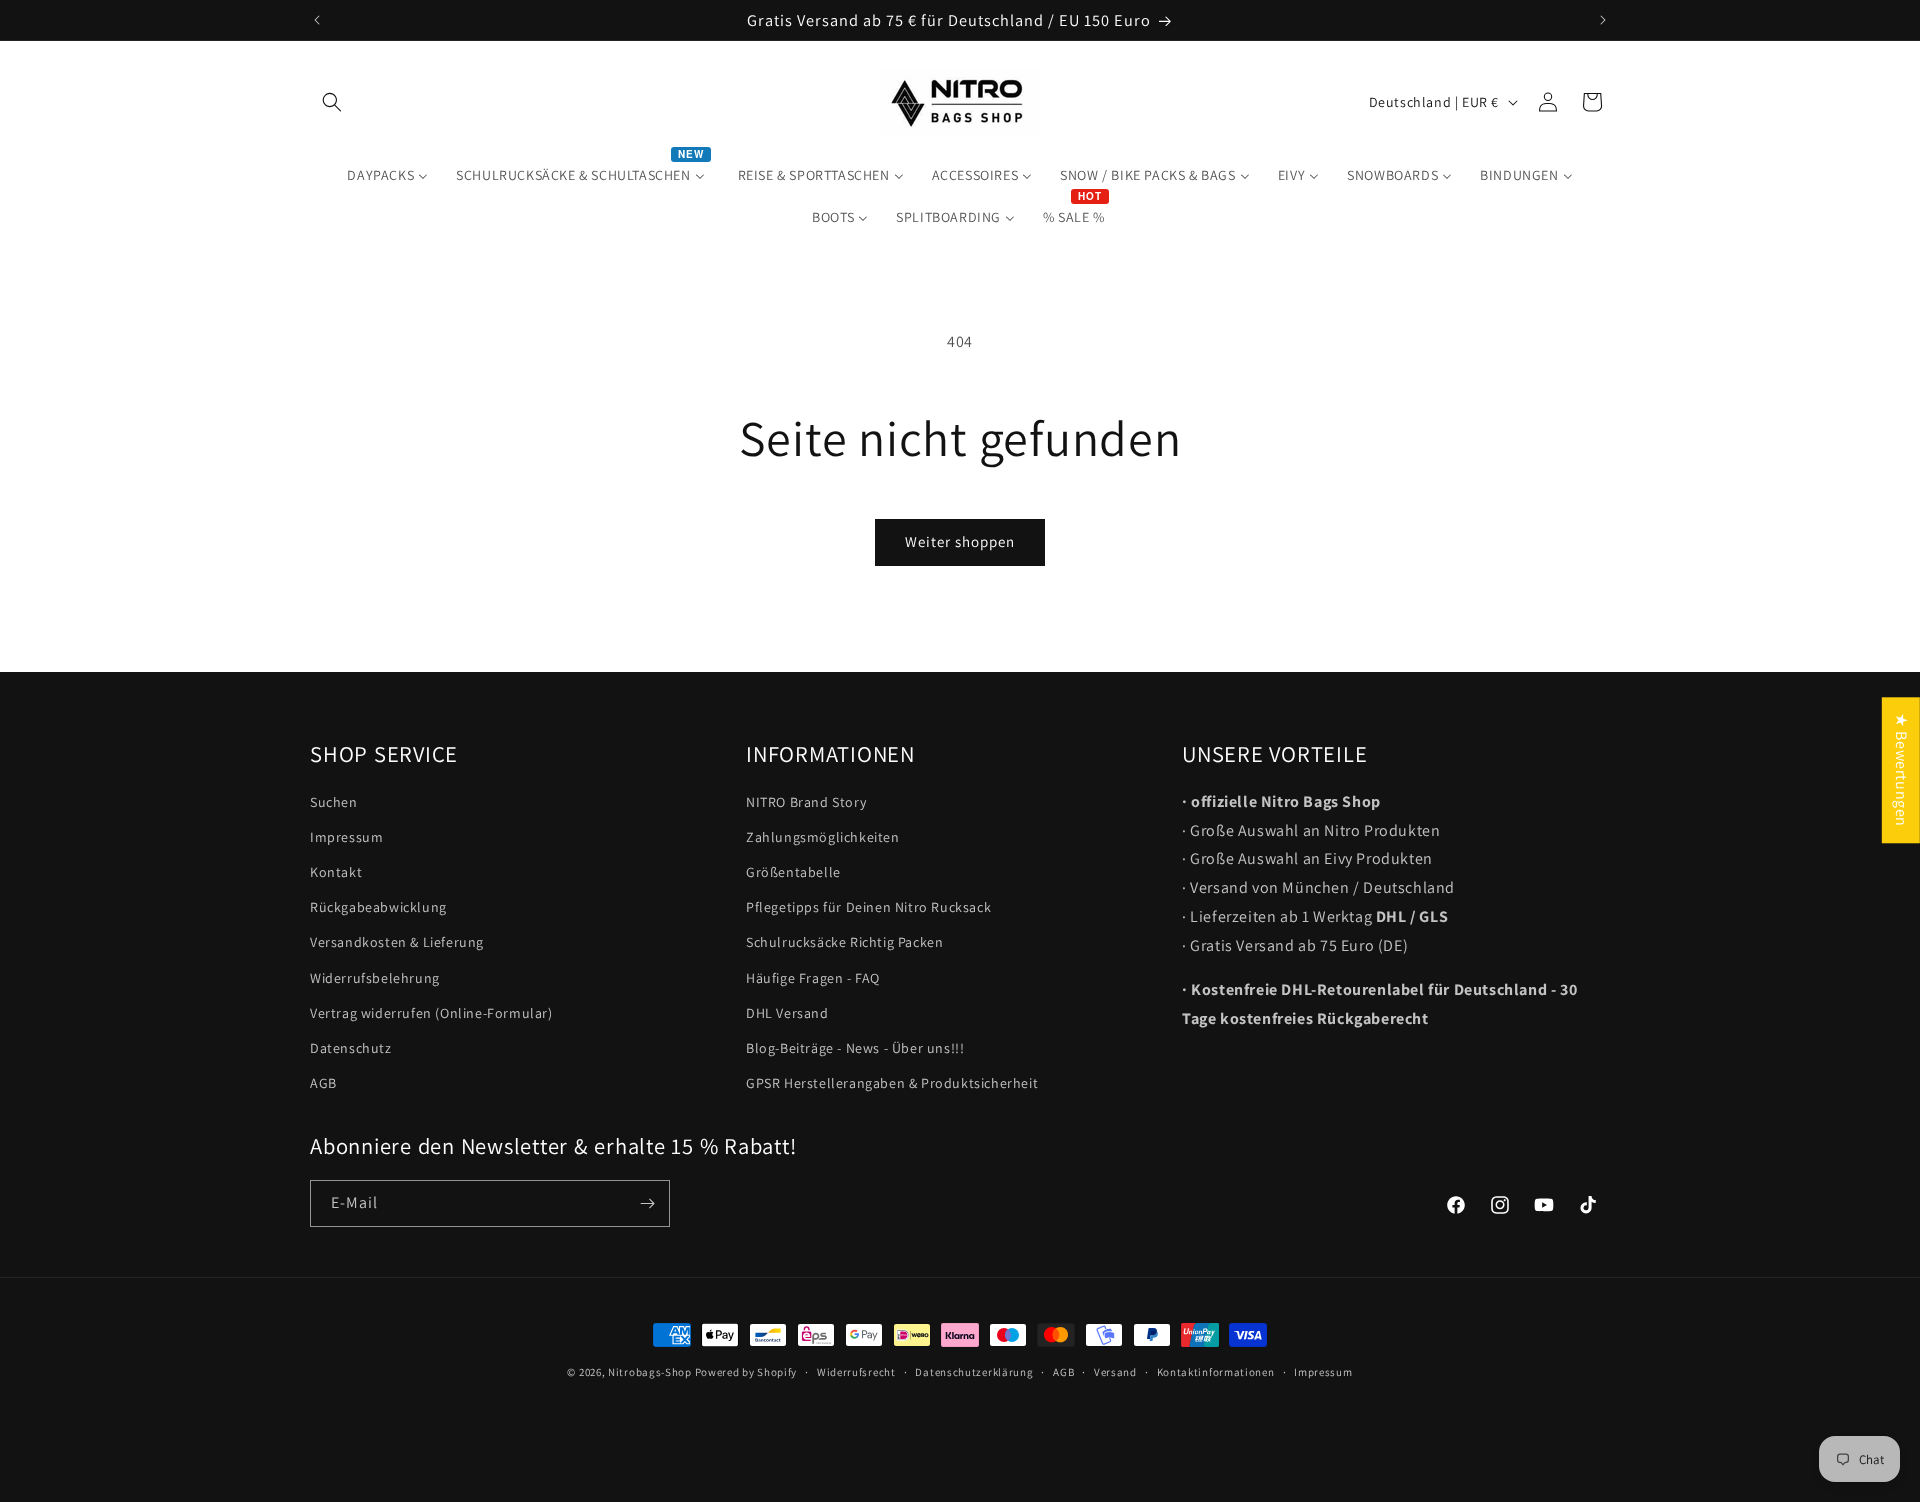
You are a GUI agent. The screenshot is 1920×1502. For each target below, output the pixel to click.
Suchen (334, 802)
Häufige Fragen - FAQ (813, 978)
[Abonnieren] (647, 1203)
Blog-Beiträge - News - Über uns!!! (855, 1048)
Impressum (346, 837)
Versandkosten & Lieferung (397, 943)
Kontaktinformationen (1216, 1371)
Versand (1115, 1371)
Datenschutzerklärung (974, 1371)
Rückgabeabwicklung (378, 908)
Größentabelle (793, 872)
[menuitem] (387, 175)
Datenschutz (351, 1048)
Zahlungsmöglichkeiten (823, 837)
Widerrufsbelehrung (375, 978)
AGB (323, 1084)
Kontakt (336, 872)
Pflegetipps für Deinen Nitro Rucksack (868, 908)
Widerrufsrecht (856, 1371)
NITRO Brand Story (806, 802)
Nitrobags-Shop (650, 1372)
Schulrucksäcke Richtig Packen (844, 943)
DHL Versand (787, 1013)
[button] (332, 102)
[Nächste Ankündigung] (1603, 20)
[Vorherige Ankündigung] (317, 20)
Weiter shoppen (960, 541)
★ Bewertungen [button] (1901, 770)
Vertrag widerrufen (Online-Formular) (431, 1013)
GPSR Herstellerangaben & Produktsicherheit (892, 1084)
